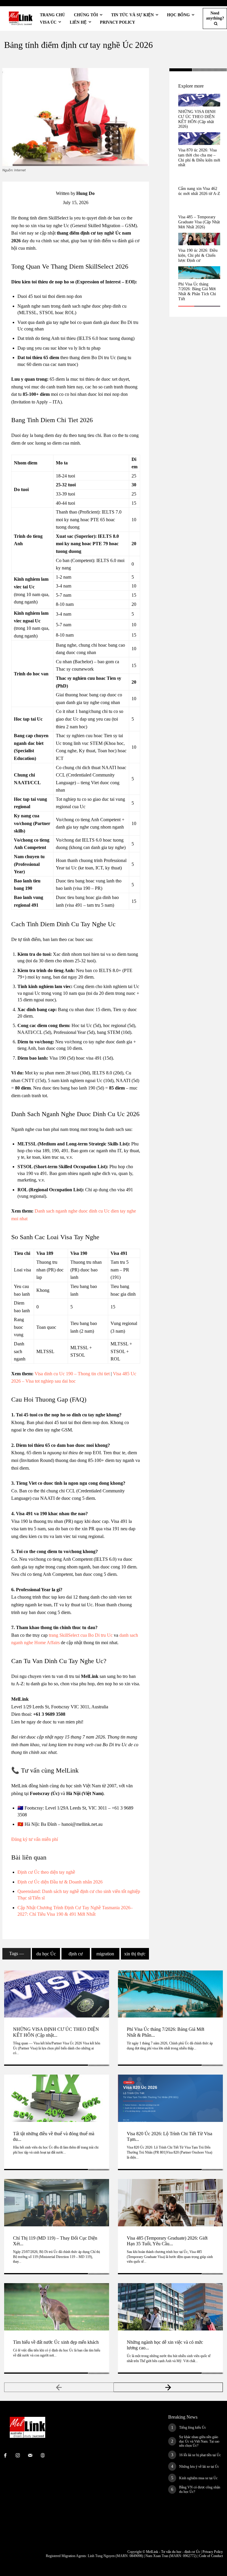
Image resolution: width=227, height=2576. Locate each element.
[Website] (43, 2456)
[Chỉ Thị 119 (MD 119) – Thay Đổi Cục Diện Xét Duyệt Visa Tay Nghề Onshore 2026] (57, 2203)
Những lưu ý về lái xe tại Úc (199, 2467)
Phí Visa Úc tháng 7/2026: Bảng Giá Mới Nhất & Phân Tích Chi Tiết (197, 292)
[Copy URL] (159, 88)
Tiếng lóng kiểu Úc (193, 2427)
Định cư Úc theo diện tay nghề (46, 1872)
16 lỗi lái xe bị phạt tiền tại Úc (200, 2455)
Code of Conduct (211, 2556)
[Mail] (30, 2456)
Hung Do (85, 193)
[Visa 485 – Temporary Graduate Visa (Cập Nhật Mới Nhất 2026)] (199, 206)
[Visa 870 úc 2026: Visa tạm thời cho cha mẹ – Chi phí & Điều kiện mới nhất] (199, 139)
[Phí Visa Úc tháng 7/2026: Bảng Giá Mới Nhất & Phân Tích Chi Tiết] (199, 273)
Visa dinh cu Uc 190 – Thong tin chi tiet (72, 1374)
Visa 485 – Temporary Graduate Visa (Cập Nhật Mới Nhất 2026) (199, 222)
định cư (76, 1954)
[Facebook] (159, 74)
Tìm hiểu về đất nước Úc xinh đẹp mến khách (56, 2342)
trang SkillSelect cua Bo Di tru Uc (81, 1635)
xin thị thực (135, 1954)
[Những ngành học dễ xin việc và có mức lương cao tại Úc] (170, 2307)
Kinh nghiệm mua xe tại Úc (198, 2478)
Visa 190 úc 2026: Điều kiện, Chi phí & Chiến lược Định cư (198, 255)
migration (105, 1954)
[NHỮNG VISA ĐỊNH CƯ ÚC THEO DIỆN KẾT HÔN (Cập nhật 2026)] (199, 100)
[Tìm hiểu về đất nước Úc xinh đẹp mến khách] (57, 2307)
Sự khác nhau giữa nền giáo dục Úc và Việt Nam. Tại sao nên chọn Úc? (199, 2441)
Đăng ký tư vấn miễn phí (35, 1839)
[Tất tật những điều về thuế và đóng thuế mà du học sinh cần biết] (57, 2098)
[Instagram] (18, 2456)
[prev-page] (59, 2387)
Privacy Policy (213, 2552)
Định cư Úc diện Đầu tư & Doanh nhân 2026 (60, 1882)
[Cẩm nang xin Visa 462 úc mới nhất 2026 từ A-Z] (199, 177)
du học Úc (46, 1954)
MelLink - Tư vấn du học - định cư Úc (173, 2552)
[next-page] (168, 2387)
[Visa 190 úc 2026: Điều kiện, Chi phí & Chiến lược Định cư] (199, 239)
